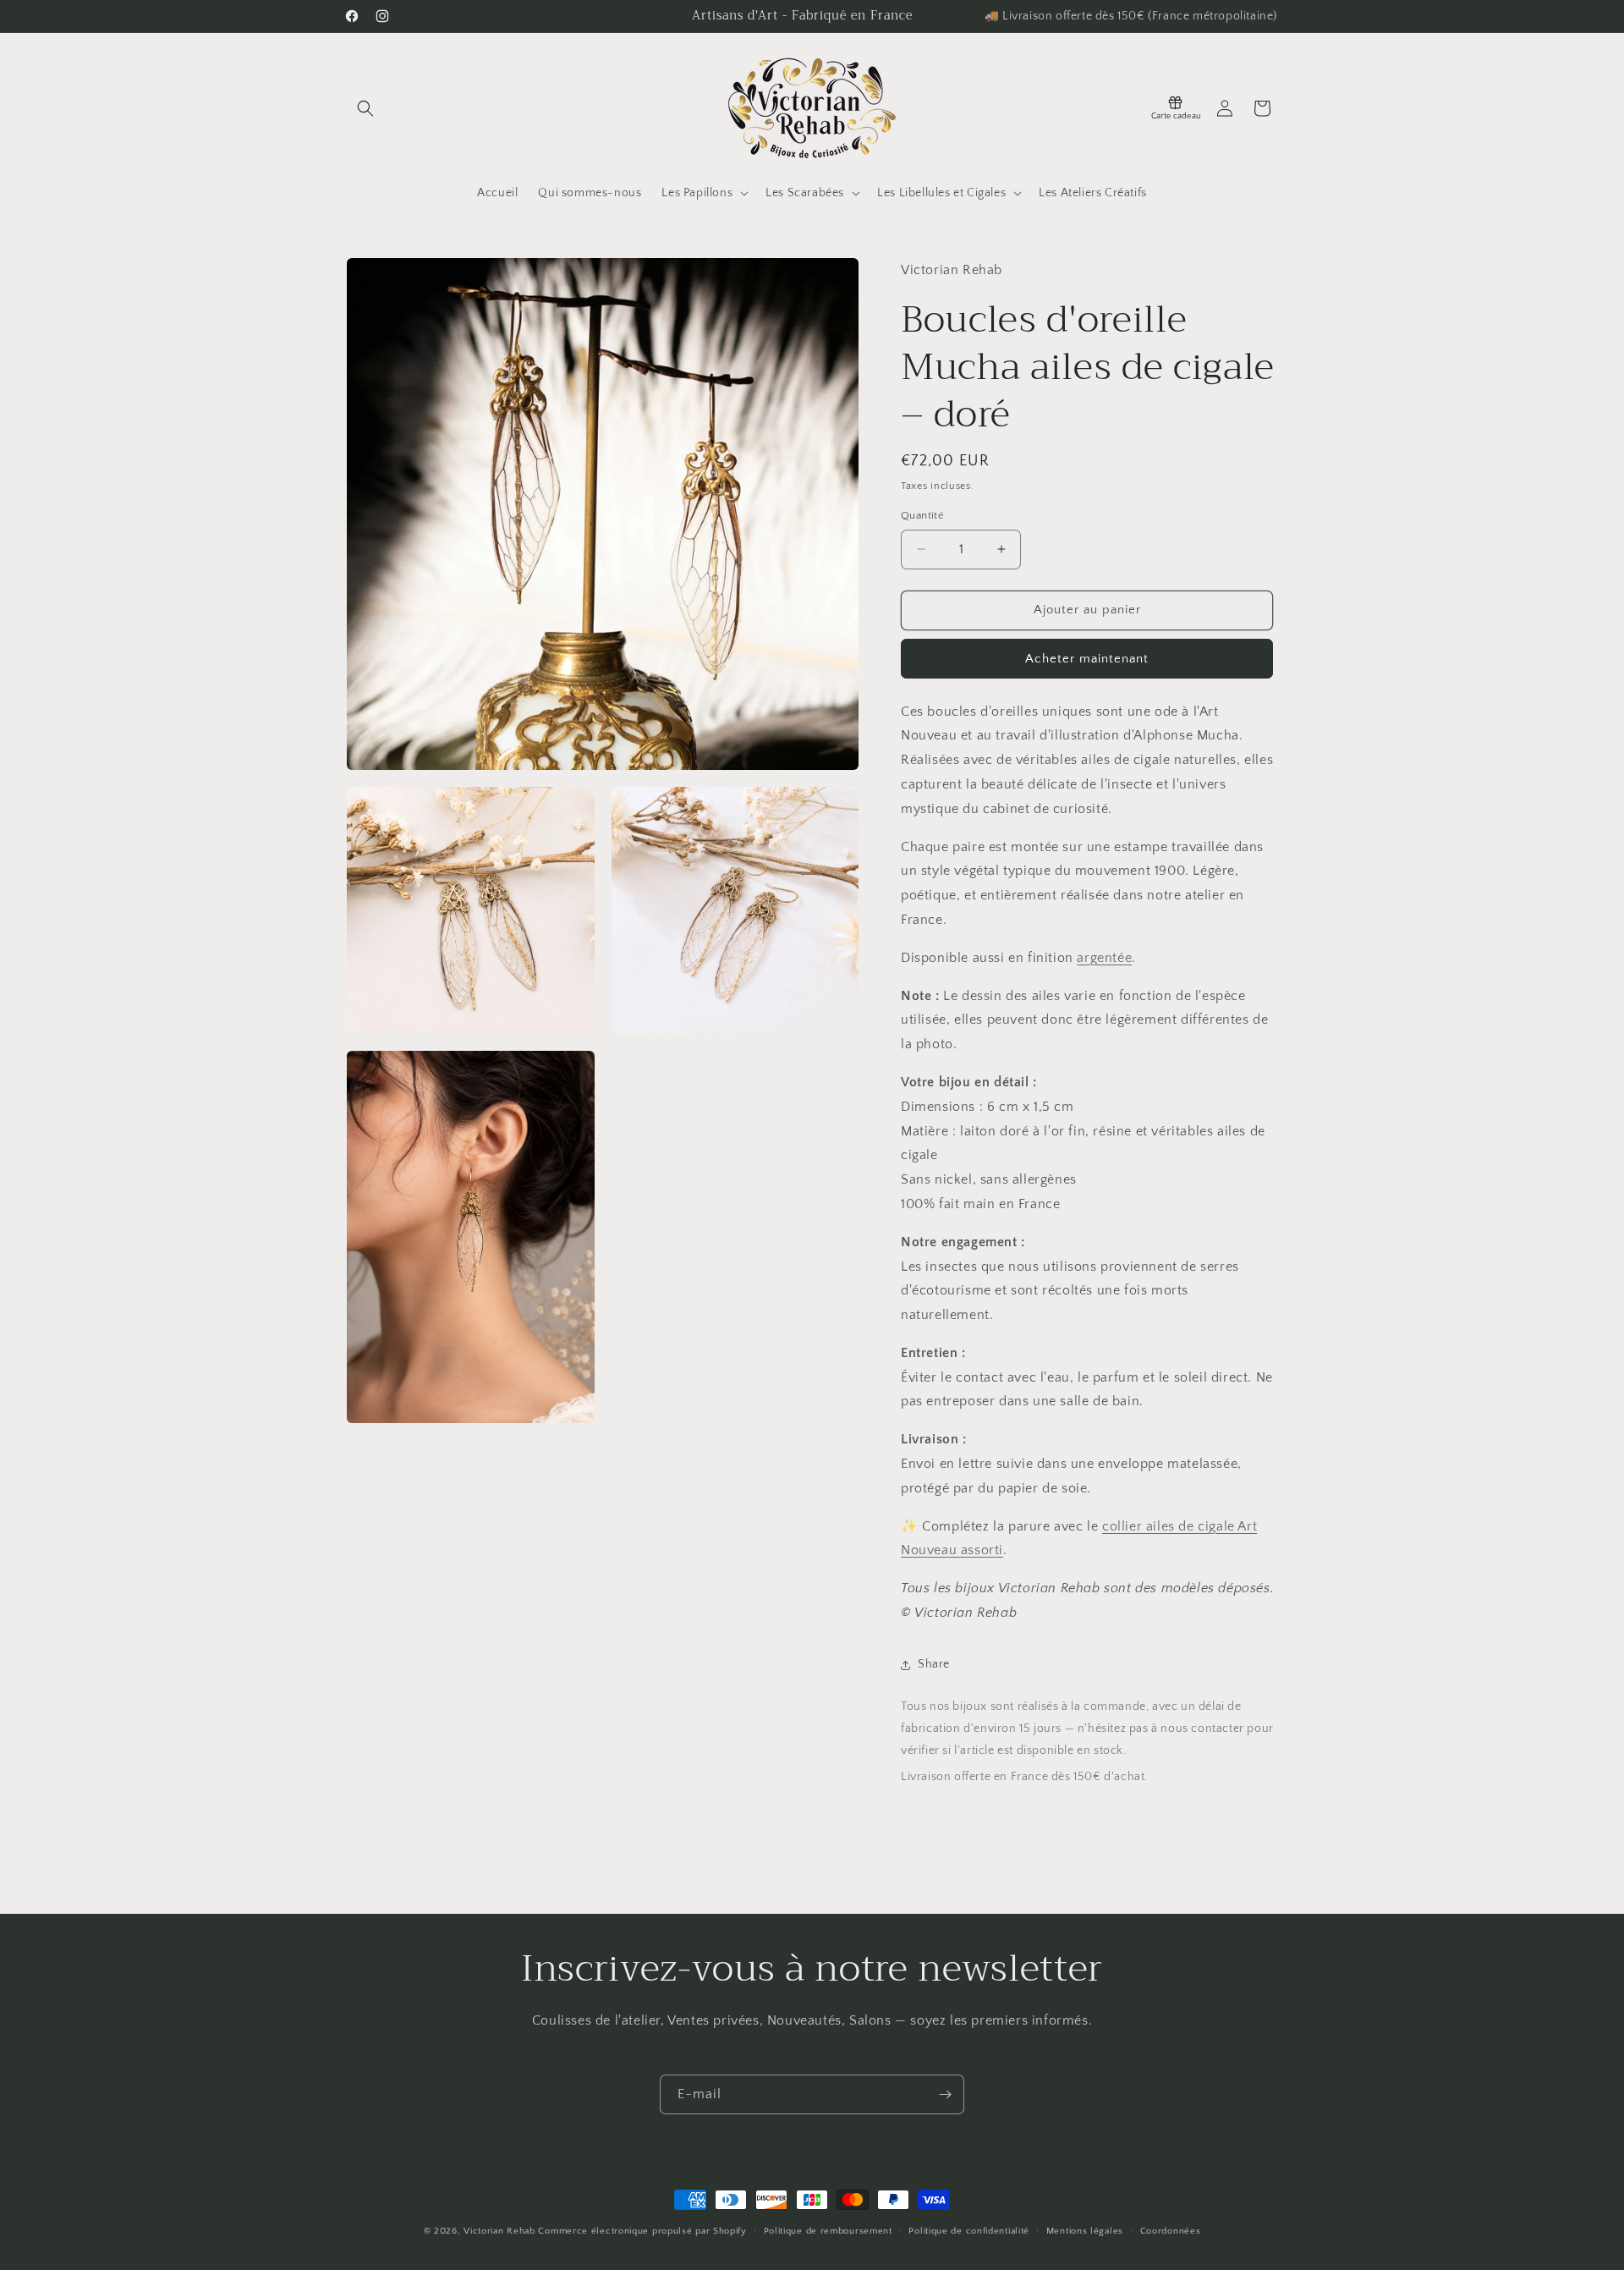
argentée (1104, 958)
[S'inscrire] (945, 2094)
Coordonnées (1171, 2230)
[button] (365, 108)
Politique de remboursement (828, 2230)
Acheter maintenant (1087, 659)
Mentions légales (1085, 2230)
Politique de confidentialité (969, 2230)
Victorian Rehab (499, 2231)
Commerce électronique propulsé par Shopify (642, 2231)
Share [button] (934, 1664)
